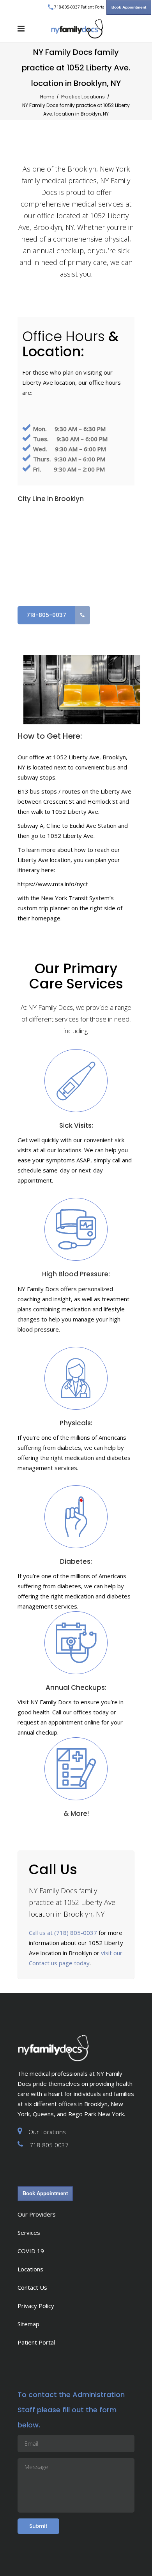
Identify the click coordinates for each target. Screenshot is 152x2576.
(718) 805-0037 (76, 1933)
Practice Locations (83, 97)
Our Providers (37, 2214)
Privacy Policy (36, 2306)
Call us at (42, 1933)
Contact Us (32, 2287)
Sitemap (28, 2324)
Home (47, 97)
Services (29, 2233)
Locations (30, 2269)
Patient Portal (93, 7)
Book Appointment (129, 7)
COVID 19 (31, 2251)
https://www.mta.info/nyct (53, 884)
